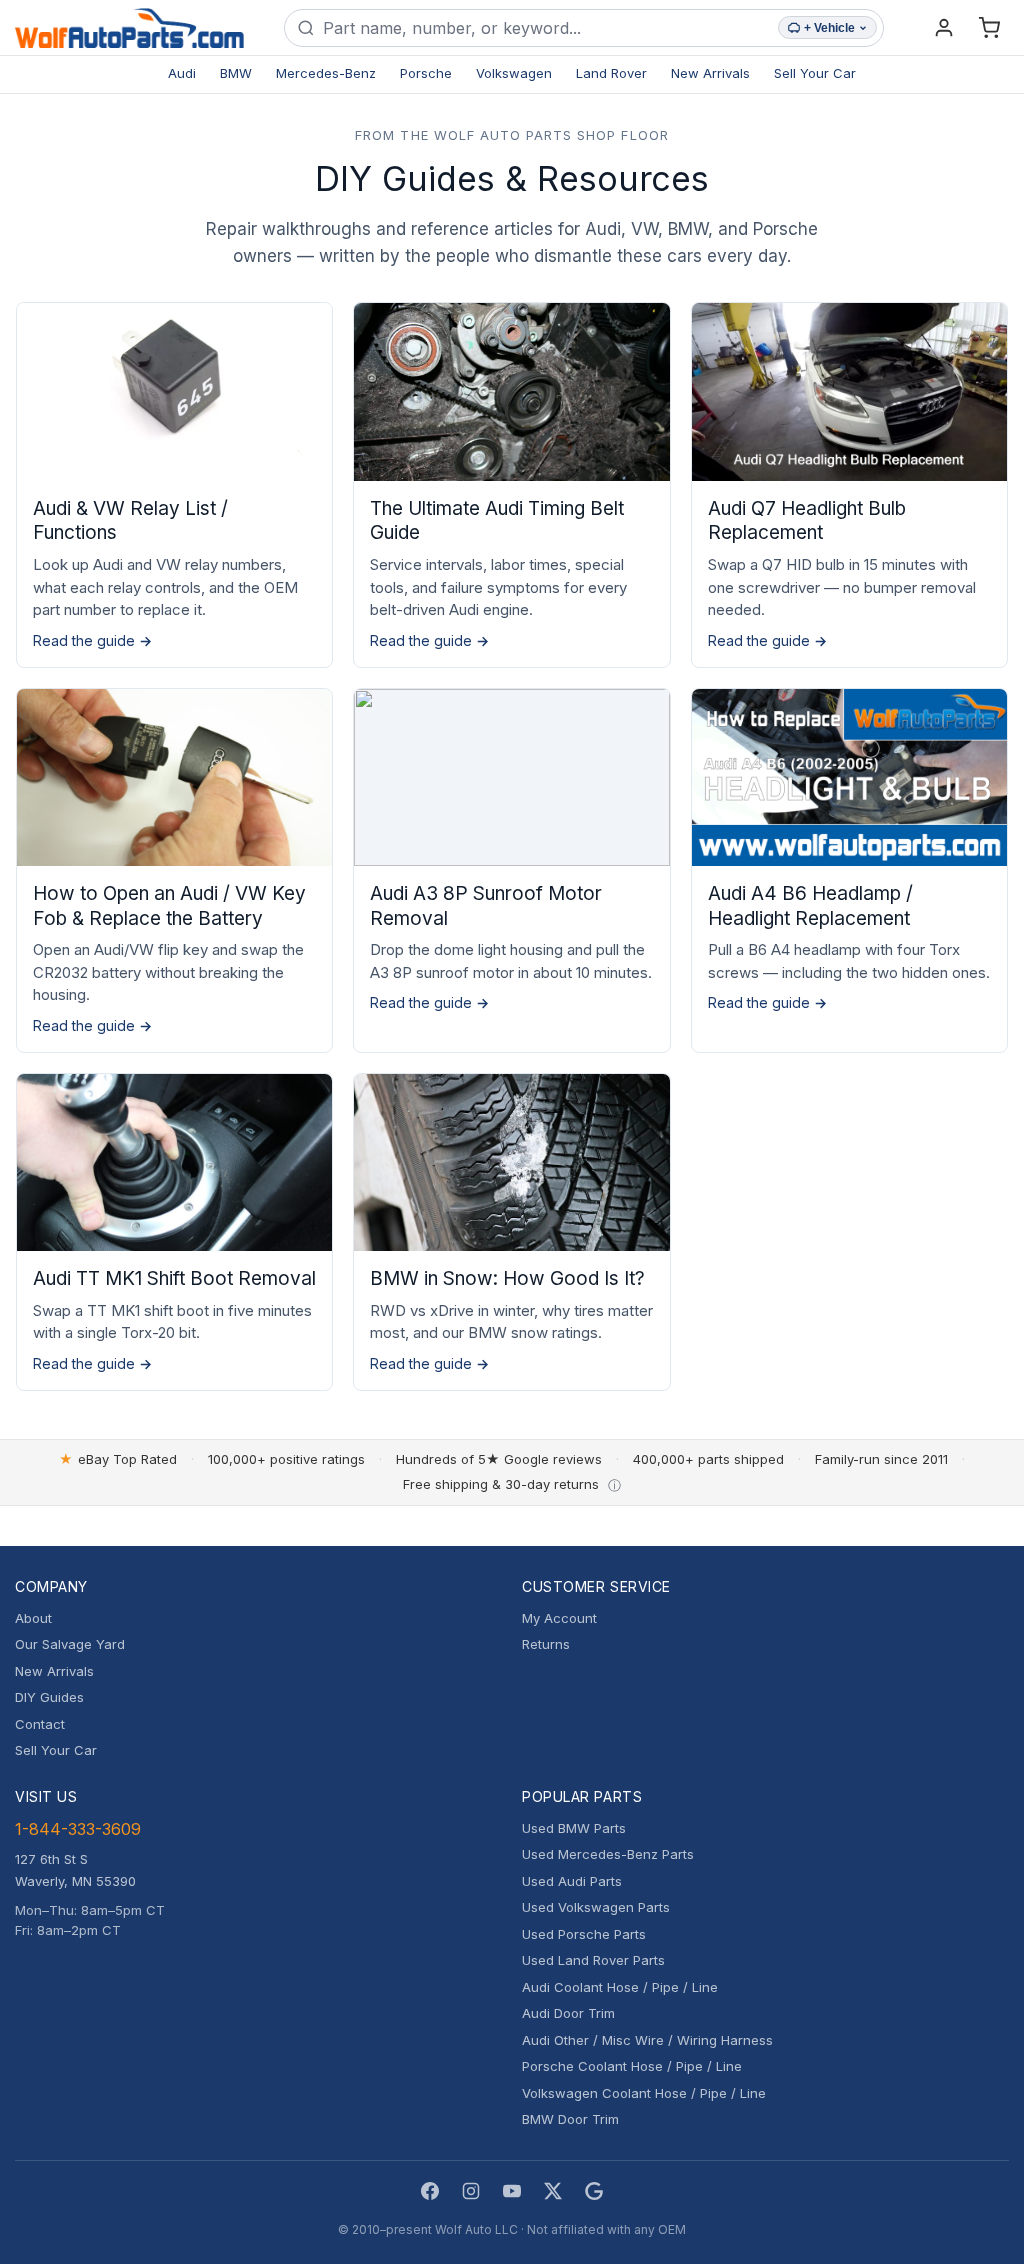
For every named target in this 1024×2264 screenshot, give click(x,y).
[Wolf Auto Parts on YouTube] (512, 2191)
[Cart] (989, 28)
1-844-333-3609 (78, 1829)
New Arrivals (710, 73)
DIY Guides (49, 1697)
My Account (559, 1618)
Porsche (426, 73)
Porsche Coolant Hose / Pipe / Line (632, 2066)
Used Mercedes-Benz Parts (608, 1854)
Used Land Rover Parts (593, 1960)
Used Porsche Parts (584, 1934)
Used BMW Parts (574, 1828)
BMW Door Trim (570, 2119)
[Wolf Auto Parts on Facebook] (430, 2191)
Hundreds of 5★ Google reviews (499, 1459)
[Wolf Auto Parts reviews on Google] (594, 2191)
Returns (546, 1644)
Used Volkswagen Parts (596, 1907)
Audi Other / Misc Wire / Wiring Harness (647, 2040)
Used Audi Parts (572, 1881)
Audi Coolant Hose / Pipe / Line (620, 1987)
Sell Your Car (815, 73)
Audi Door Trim (568, 2013)
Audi (182, 73)
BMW (236, 73)
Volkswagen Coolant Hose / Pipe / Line (644, 2093)
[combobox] (546, 28)
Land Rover (611, 73)
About (33, 1618)
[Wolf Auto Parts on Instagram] (471, 2191)
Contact (40, 1724)
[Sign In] (944, 28)
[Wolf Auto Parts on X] (553, 2191)
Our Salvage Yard (70, 1644)
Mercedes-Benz (326, 73)
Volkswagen (514, 73)
